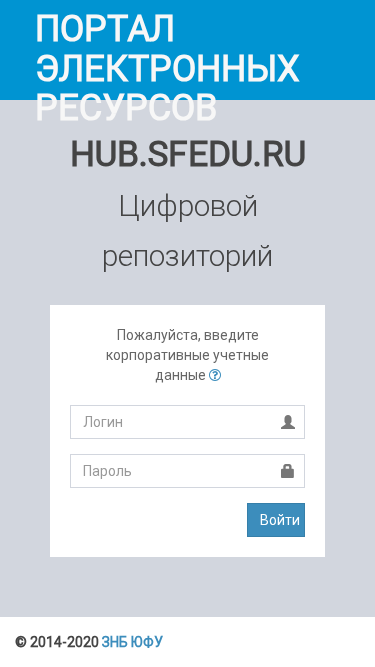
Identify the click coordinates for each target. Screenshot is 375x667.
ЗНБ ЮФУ (132, 642)
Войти (280, 520)
